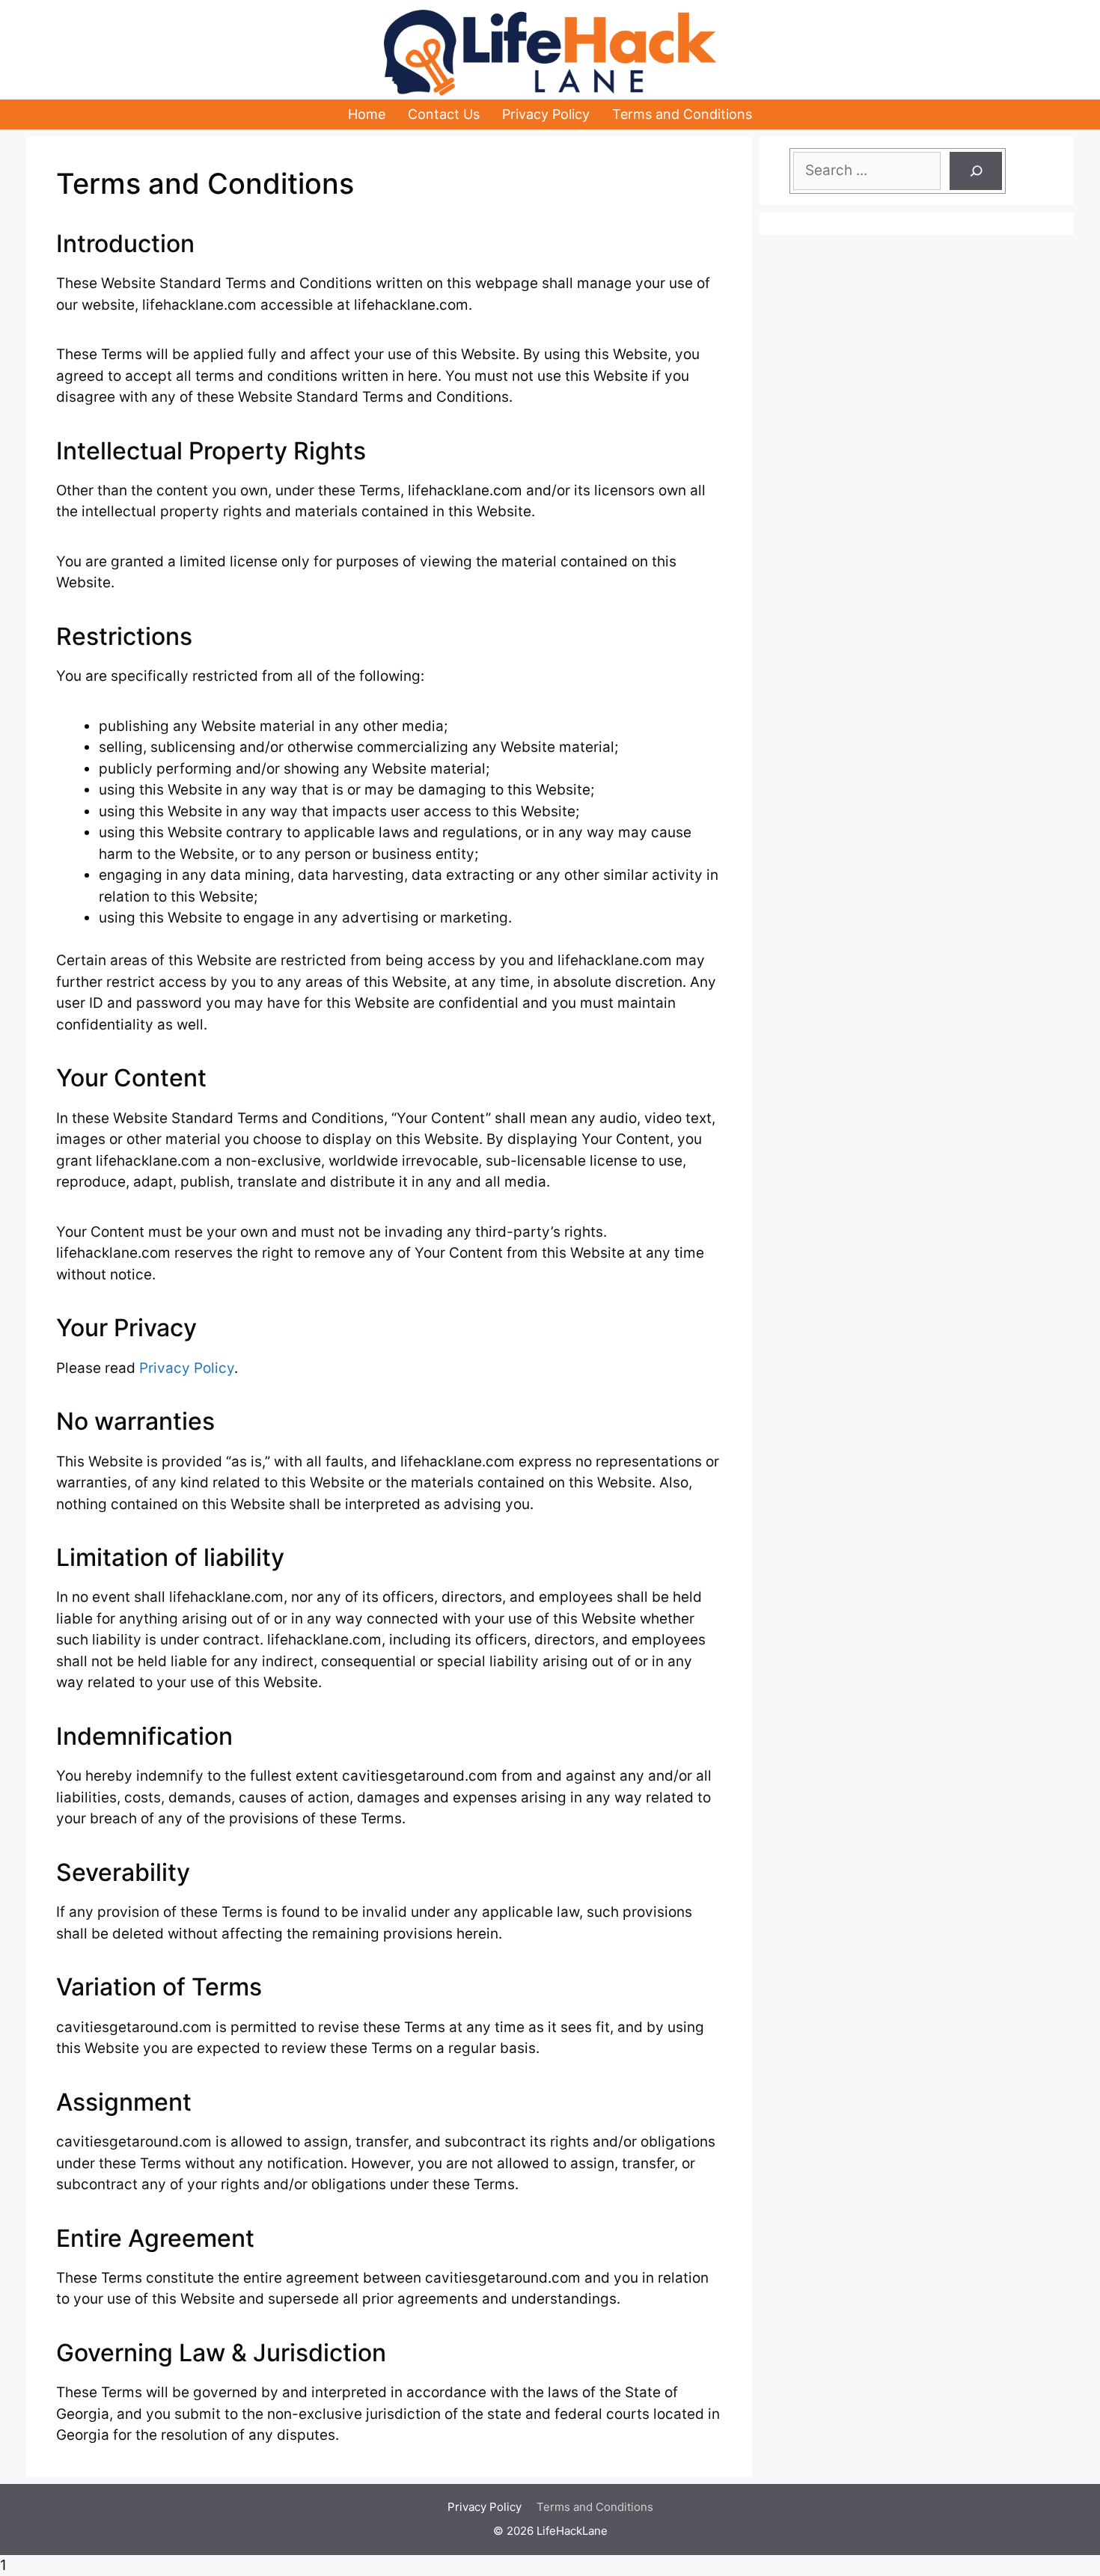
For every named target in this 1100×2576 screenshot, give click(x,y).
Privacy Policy (546, 114)
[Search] (976, 171)
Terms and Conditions (682, 114)
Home (367, 114)
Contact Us (444, 114)
